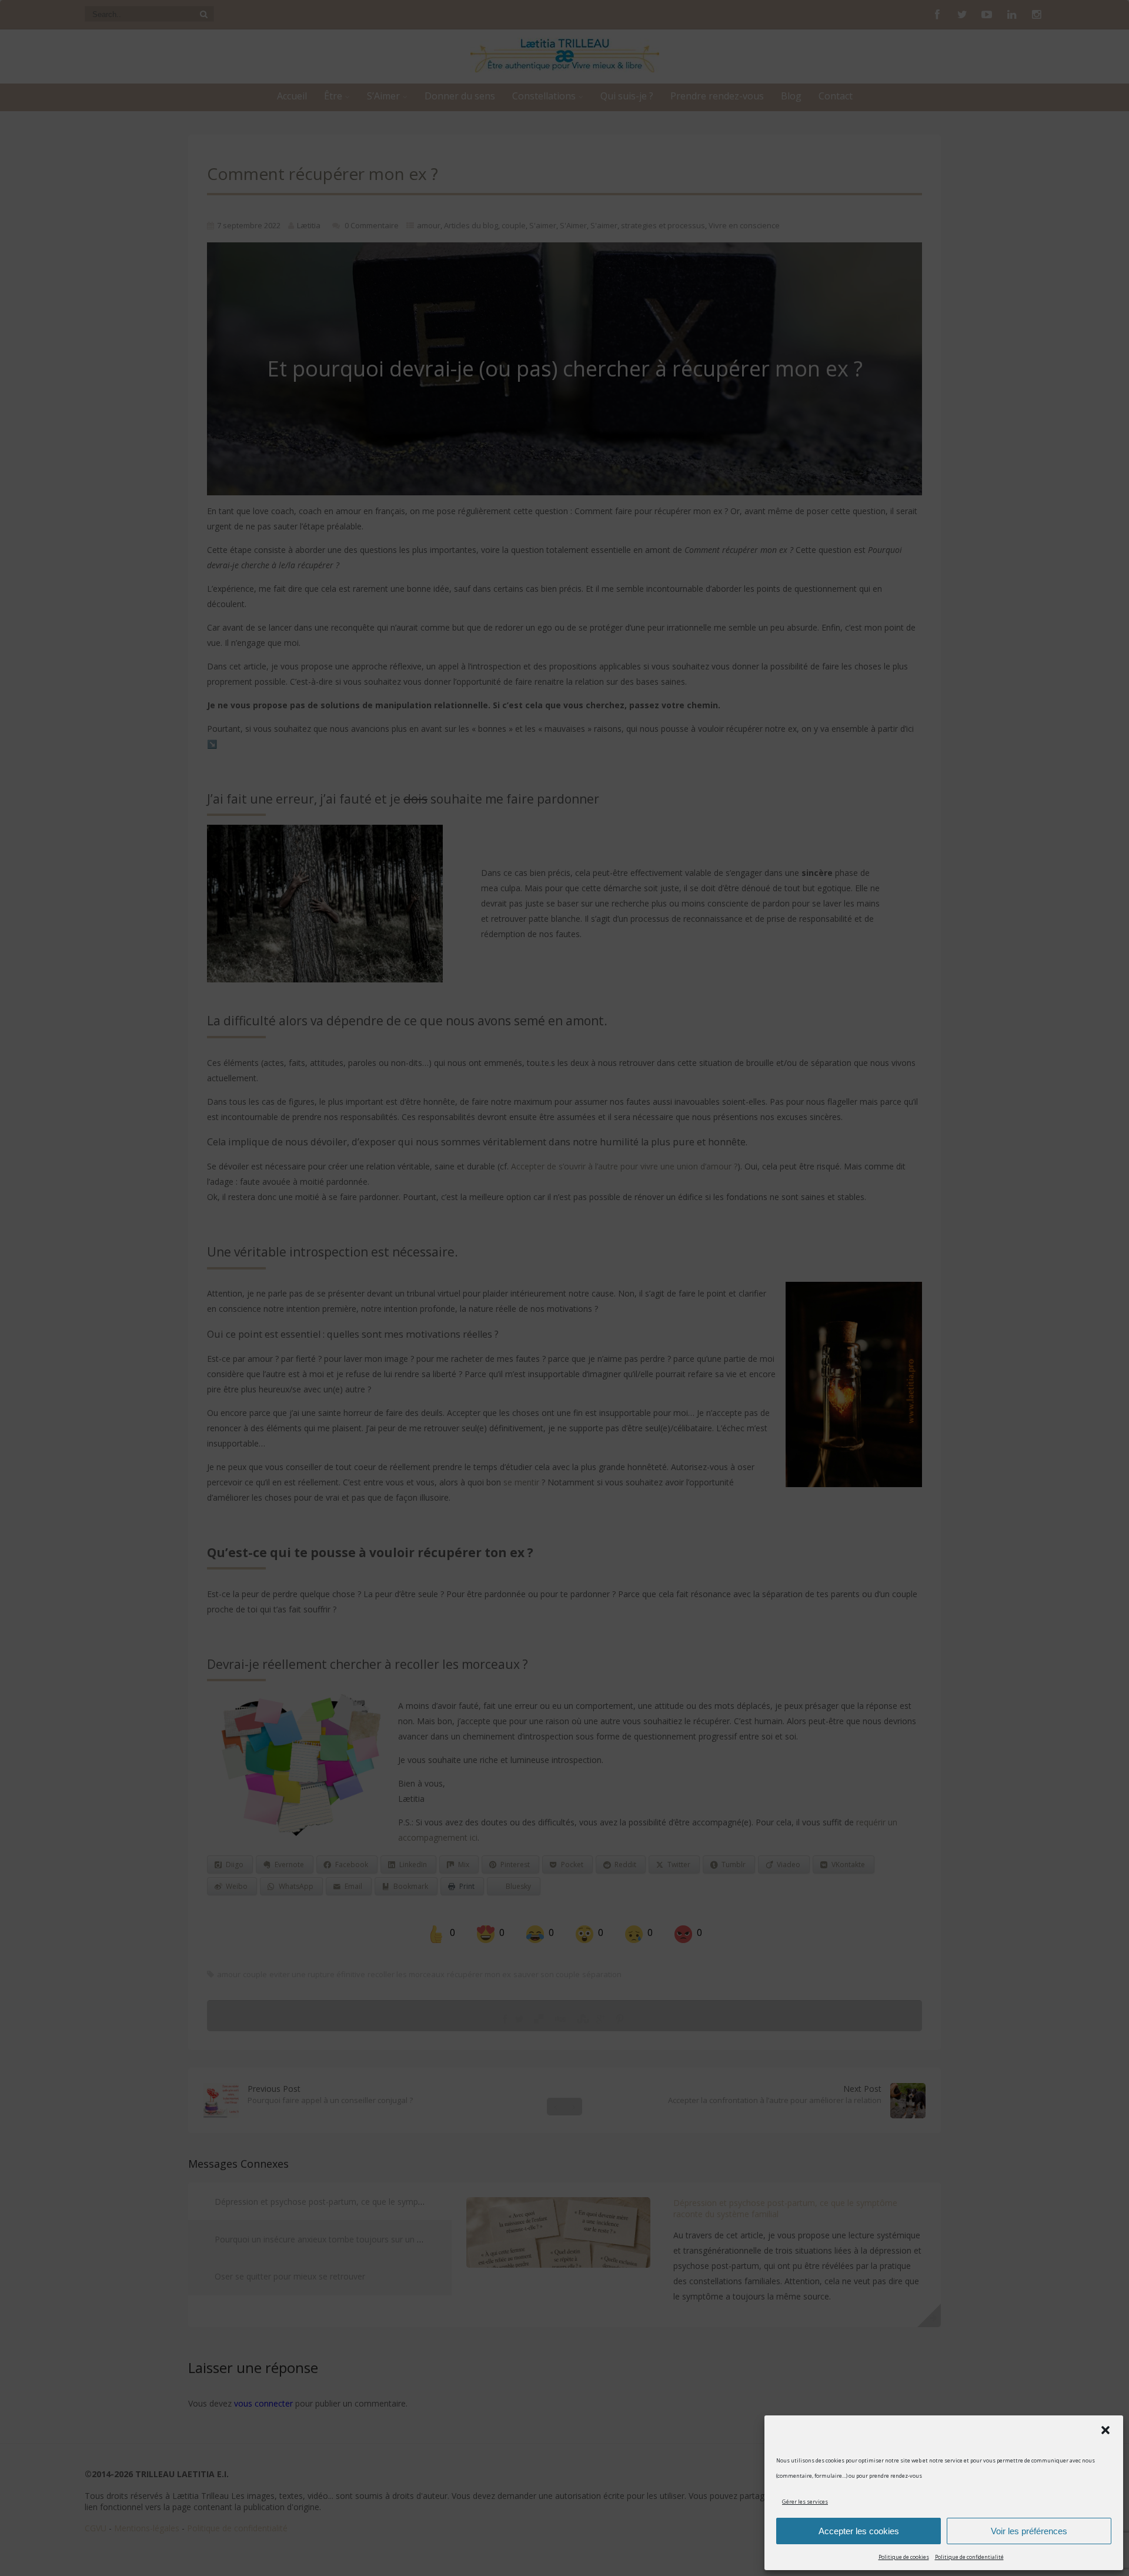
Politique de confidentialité (969, 2557)
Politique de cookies (904, 2557)
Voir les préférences (1029, 2531)
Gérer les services (805, 2502)
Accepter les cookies (859, 2531)
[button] (1105, 2430)
